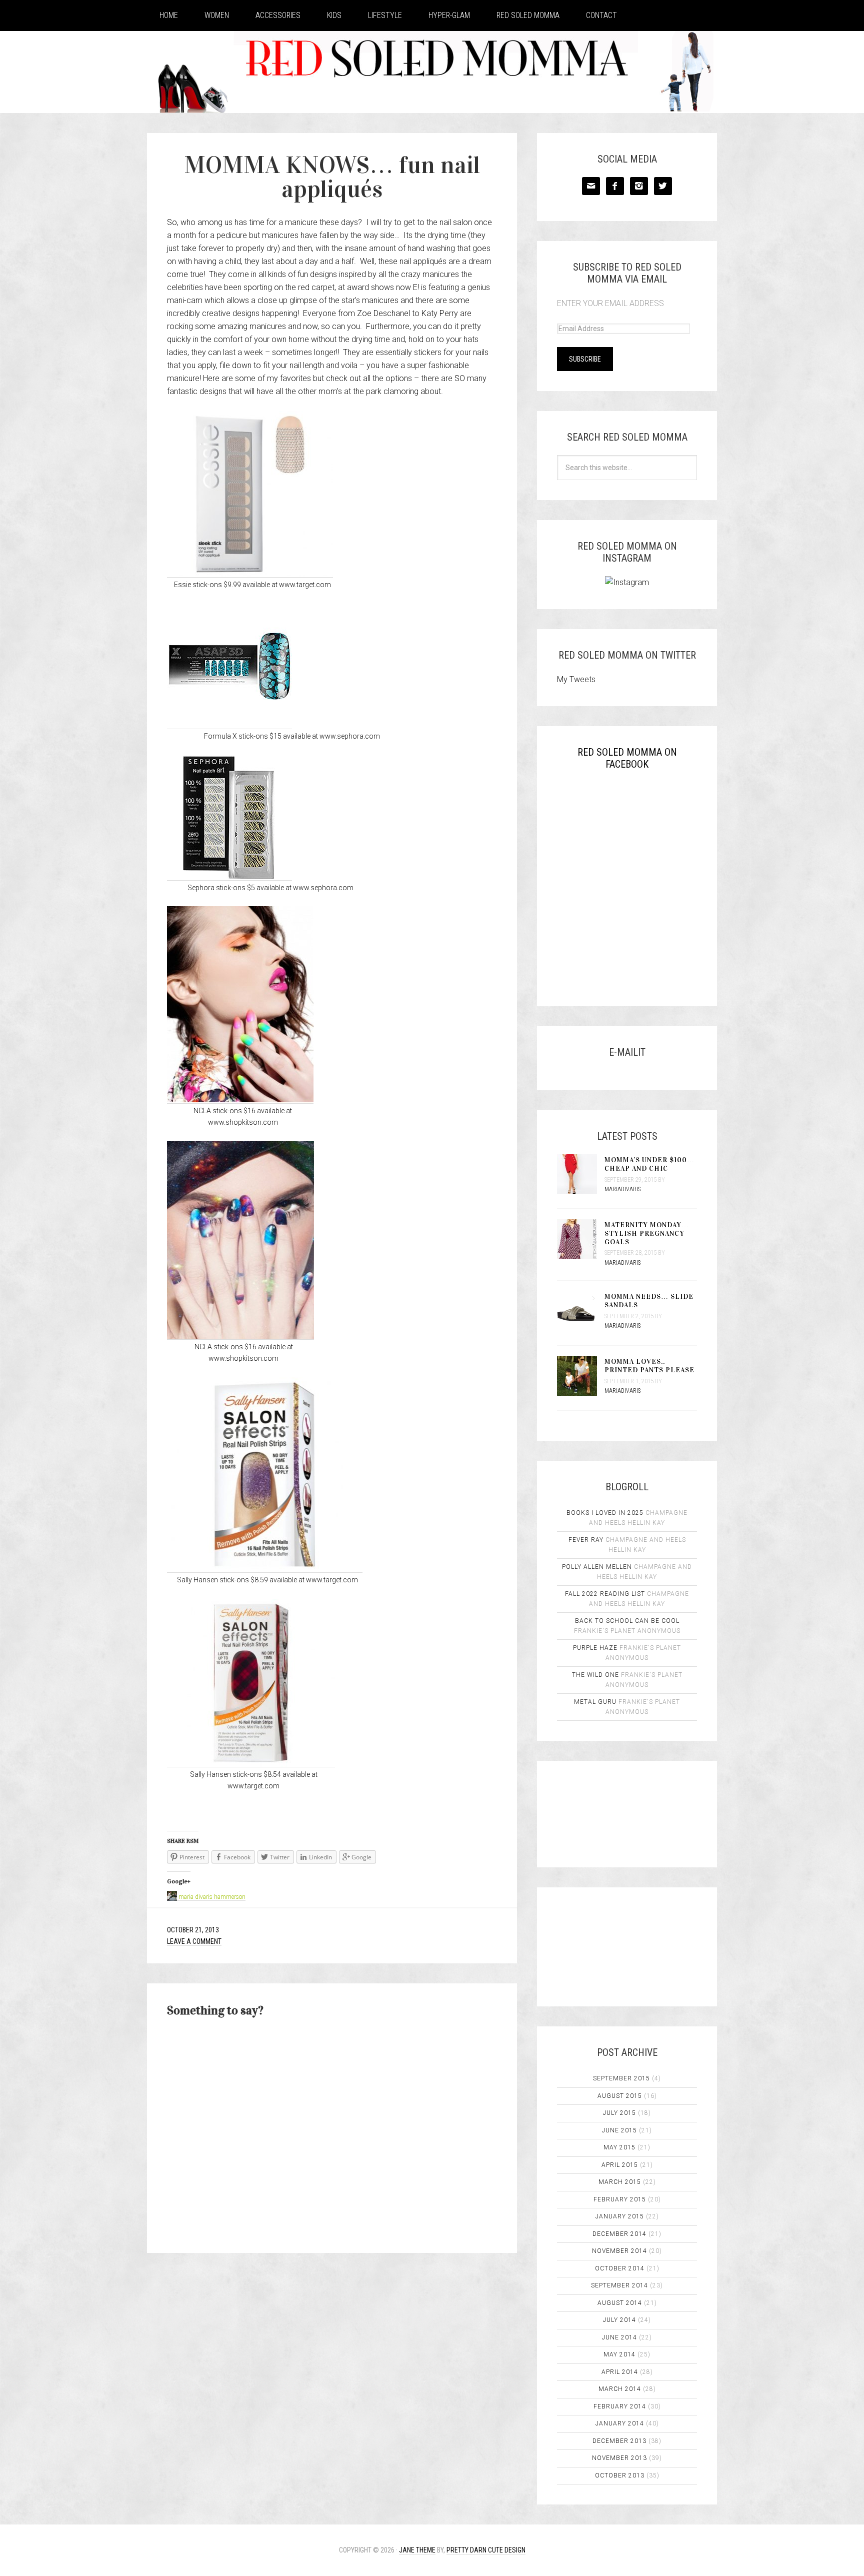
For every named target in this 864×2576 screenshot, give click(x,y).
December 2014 (619, 2234)
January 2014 (620, 2423)
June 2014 (619, 2337)
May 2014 (619, 2354)
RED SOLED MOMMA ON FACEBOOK (627, 758)
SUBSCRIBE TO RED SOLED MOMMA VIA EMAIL (627, 273)
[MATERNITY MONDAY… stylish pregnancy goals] (581, 1240)
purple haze (595, 1648)
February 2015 (620, 2199)
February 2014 (620, 2406)
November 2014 (619, 2251)
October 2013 (620, 2475)
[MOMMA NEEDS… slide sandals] (581, 1312)
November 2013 (619, 2458)
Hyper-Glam (449, 15)
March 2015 (620, 2182)
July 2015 (619, 2113)
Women (217, 15)
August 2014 (620, 2303)
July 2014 (619, 2320)
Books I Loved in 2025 (605, 1513)
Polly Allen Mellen (597, 1567)
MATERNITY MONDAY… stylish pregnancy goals (647, 1233)
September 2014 (619, 2285)
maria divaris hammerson (212, 1897)
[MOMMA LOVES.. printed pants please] (581, 1377)
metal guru (595, 1702)
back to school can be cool (627, 1621)
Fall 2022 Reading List (605, 1594)
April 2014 (620, 2372)
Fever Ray (586, 1540)
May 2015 (619, 2147)
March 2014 (620, 2389)
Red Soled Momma (528, 15)
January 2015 (620, 2216)
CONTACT (601, 15)
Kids (334, 15)
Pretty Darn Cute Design (486, 2550)
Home (169, 15)
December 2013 (619, 2441)
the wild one (595, 1675)
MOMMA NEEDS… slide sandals (649, 1301)
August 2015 (620, 2096)
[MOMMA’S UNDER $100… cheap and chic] (581, 1175)
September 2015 (621, 2078)
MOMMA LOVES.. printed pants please (649, 1366)
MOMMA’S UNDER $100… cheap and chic (649, 1164)
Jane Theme (417, 2550)
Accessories (278, 15)
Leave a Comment (194, 1941)
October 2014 (620, 2268)
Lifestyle (385, 15)
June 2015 (619, 2130)
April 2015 (620, 2165)
